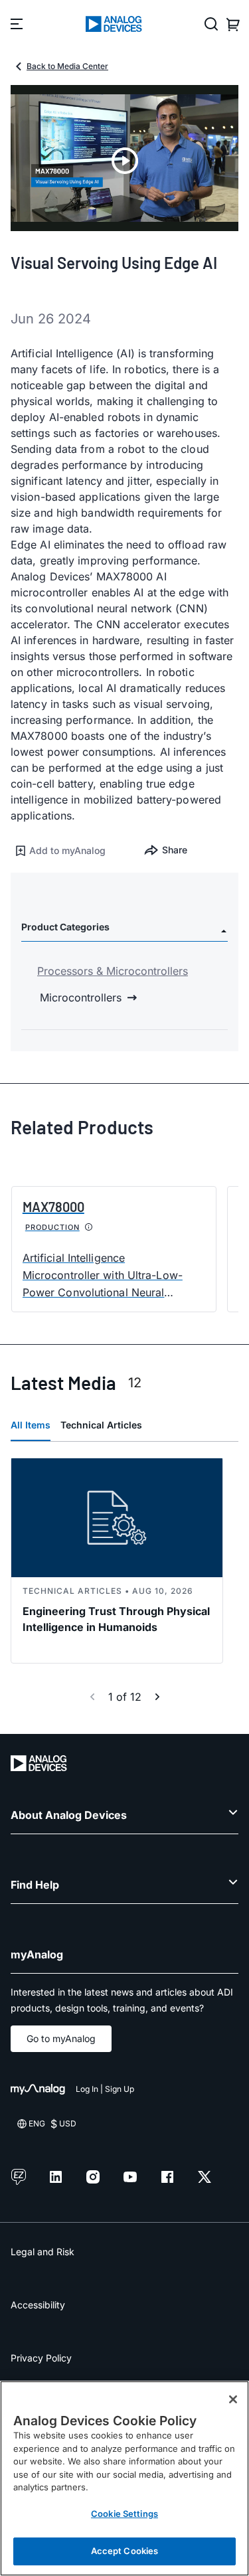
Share (175, 850)
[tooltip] (89, 1227)
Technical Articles (101, 1425)
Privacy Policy (41, 2358)
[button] (68, 851)
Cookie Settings (124, 2514)
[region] (124, 2478)
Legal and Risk (42, 2252)
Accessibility (38, 2305)
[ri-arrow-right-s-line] (157, 1697)
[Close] (233, 2399)
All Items (31, 1425)
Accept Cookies (125, 2551)
